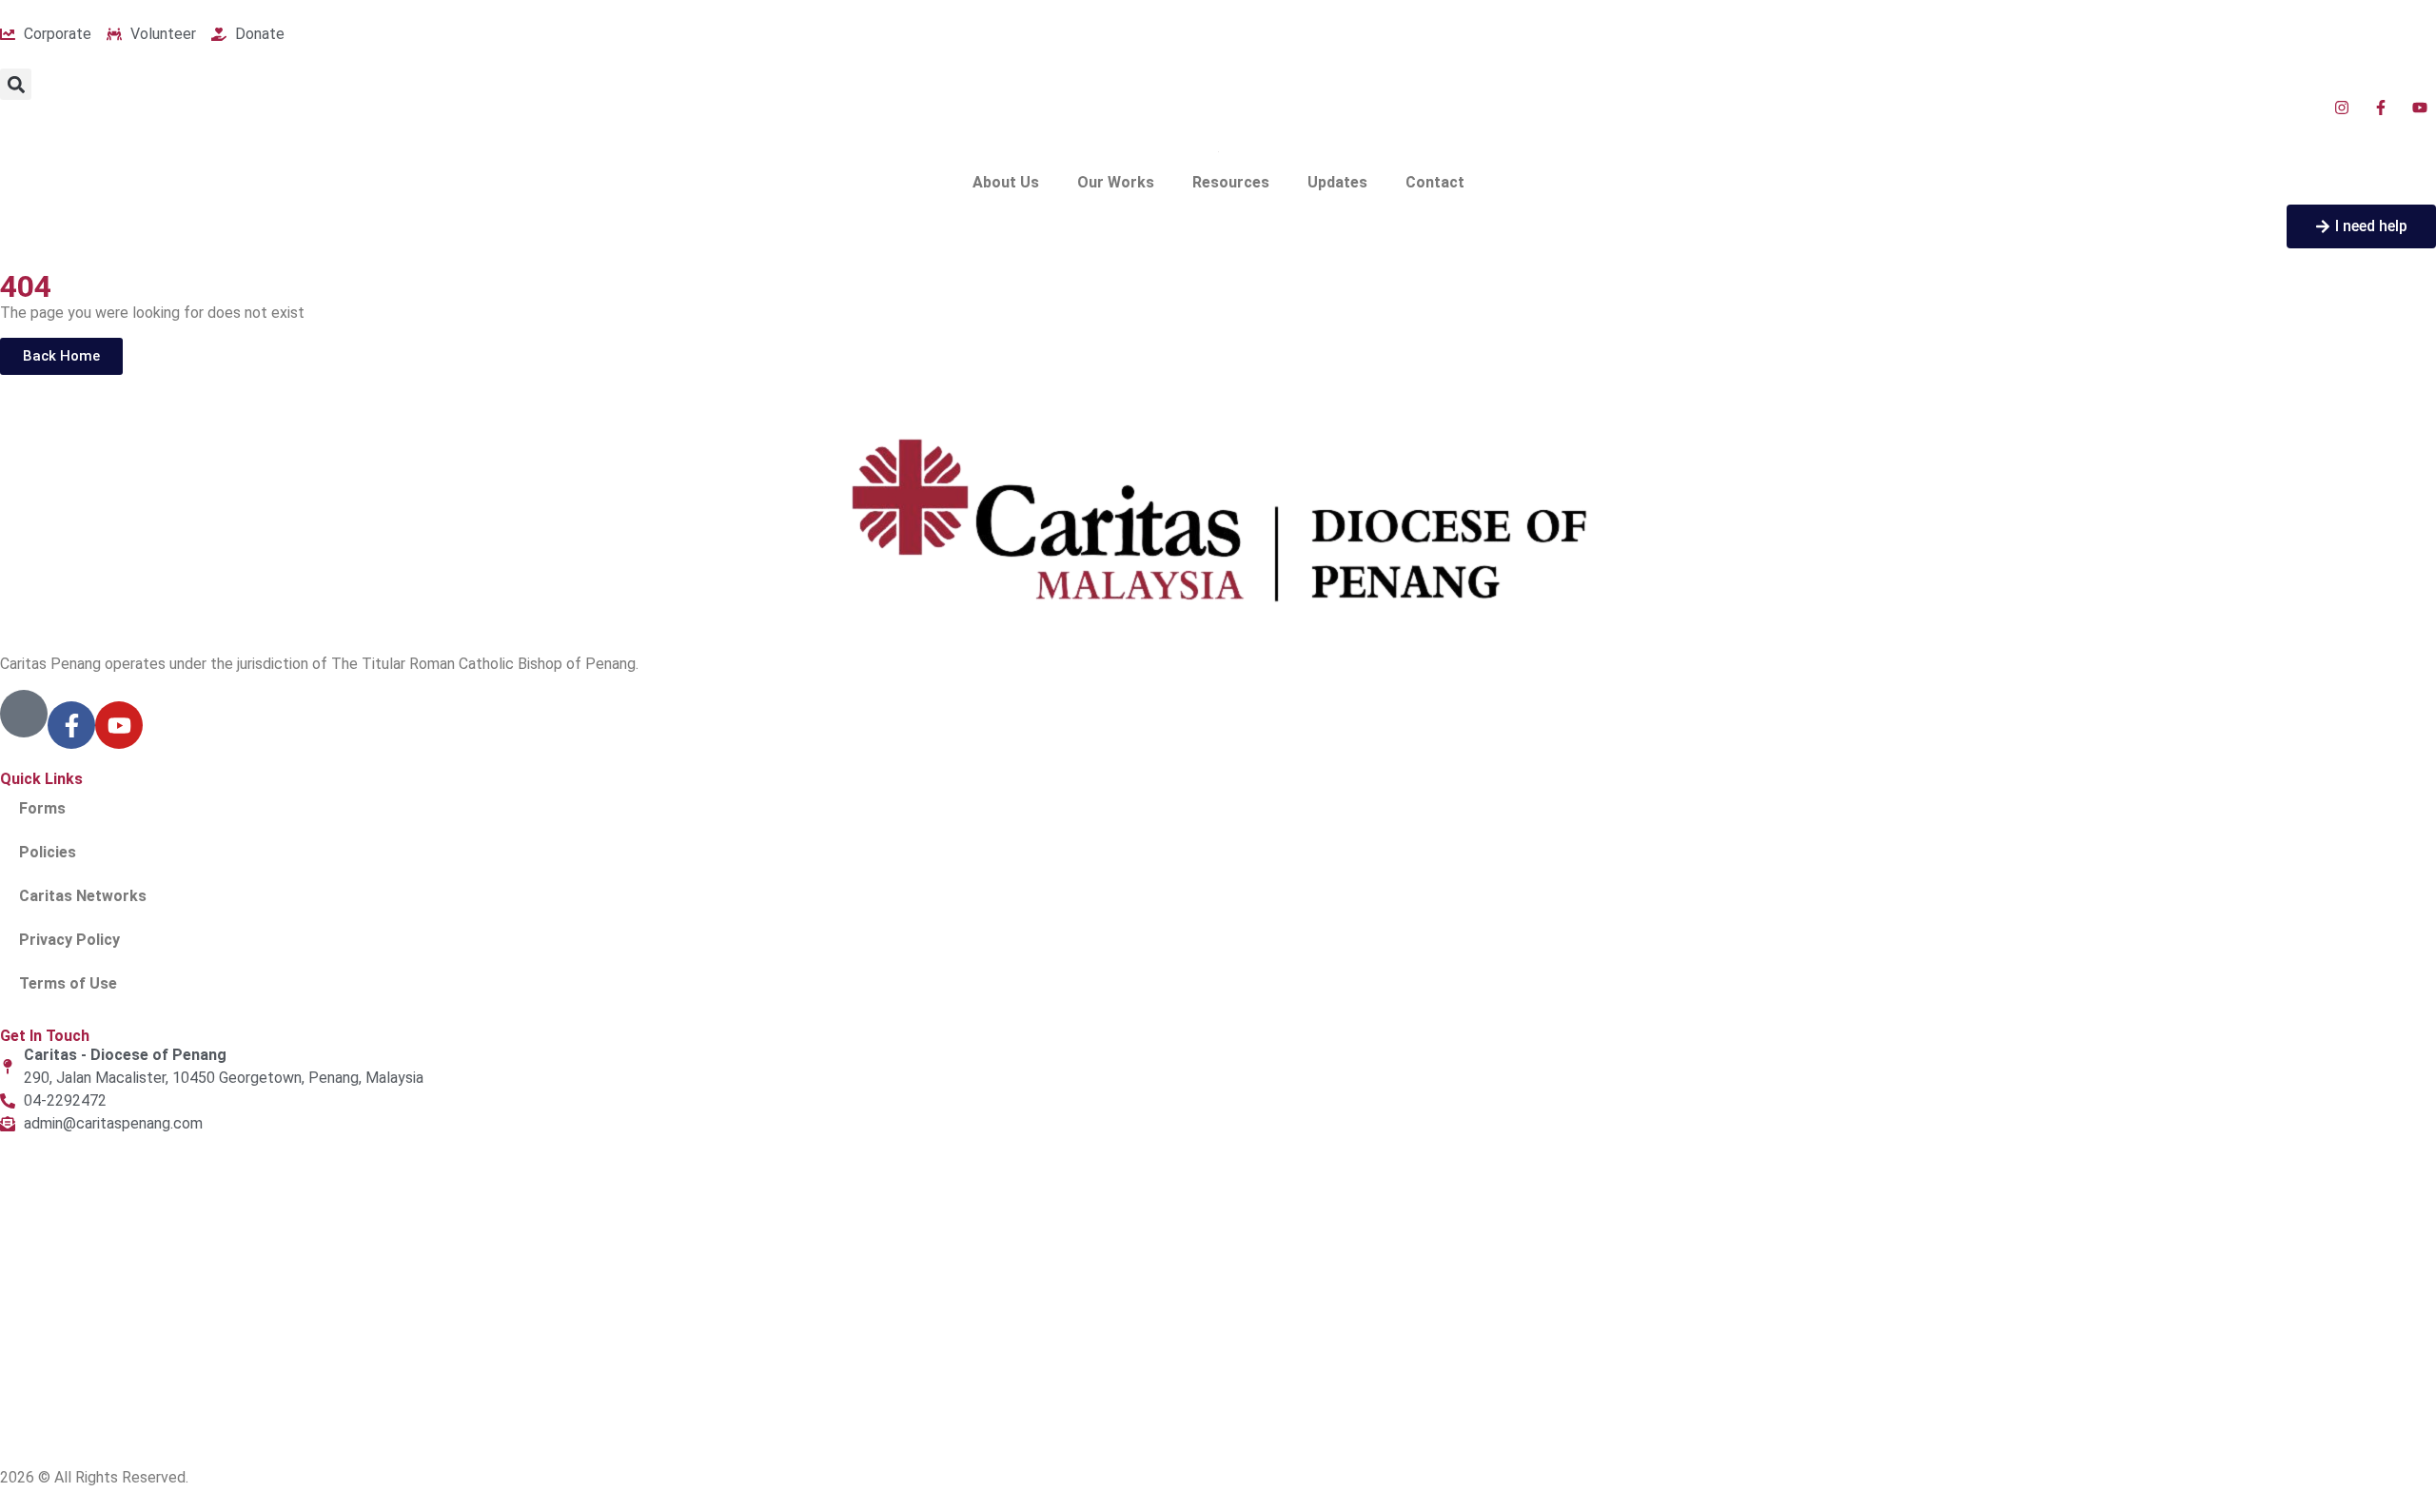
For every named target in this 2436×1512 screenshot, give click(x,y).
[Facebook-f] (71, 725)
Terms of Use (68, 983)
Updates (1337, 182)
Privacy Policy (69, 940)
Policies (48, 852)
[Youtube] (119, 725)
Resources (1231, 182)
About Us (1006, 182)
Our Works (1116, 182)
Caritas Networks (83, 896)
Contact (1435, 182)
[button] (16, 84)
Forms (42, 808)
